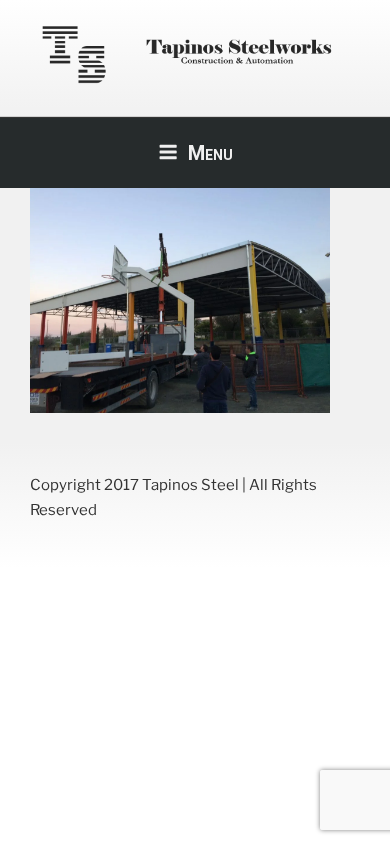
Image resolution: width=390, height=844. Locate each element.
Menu (210, 153)
